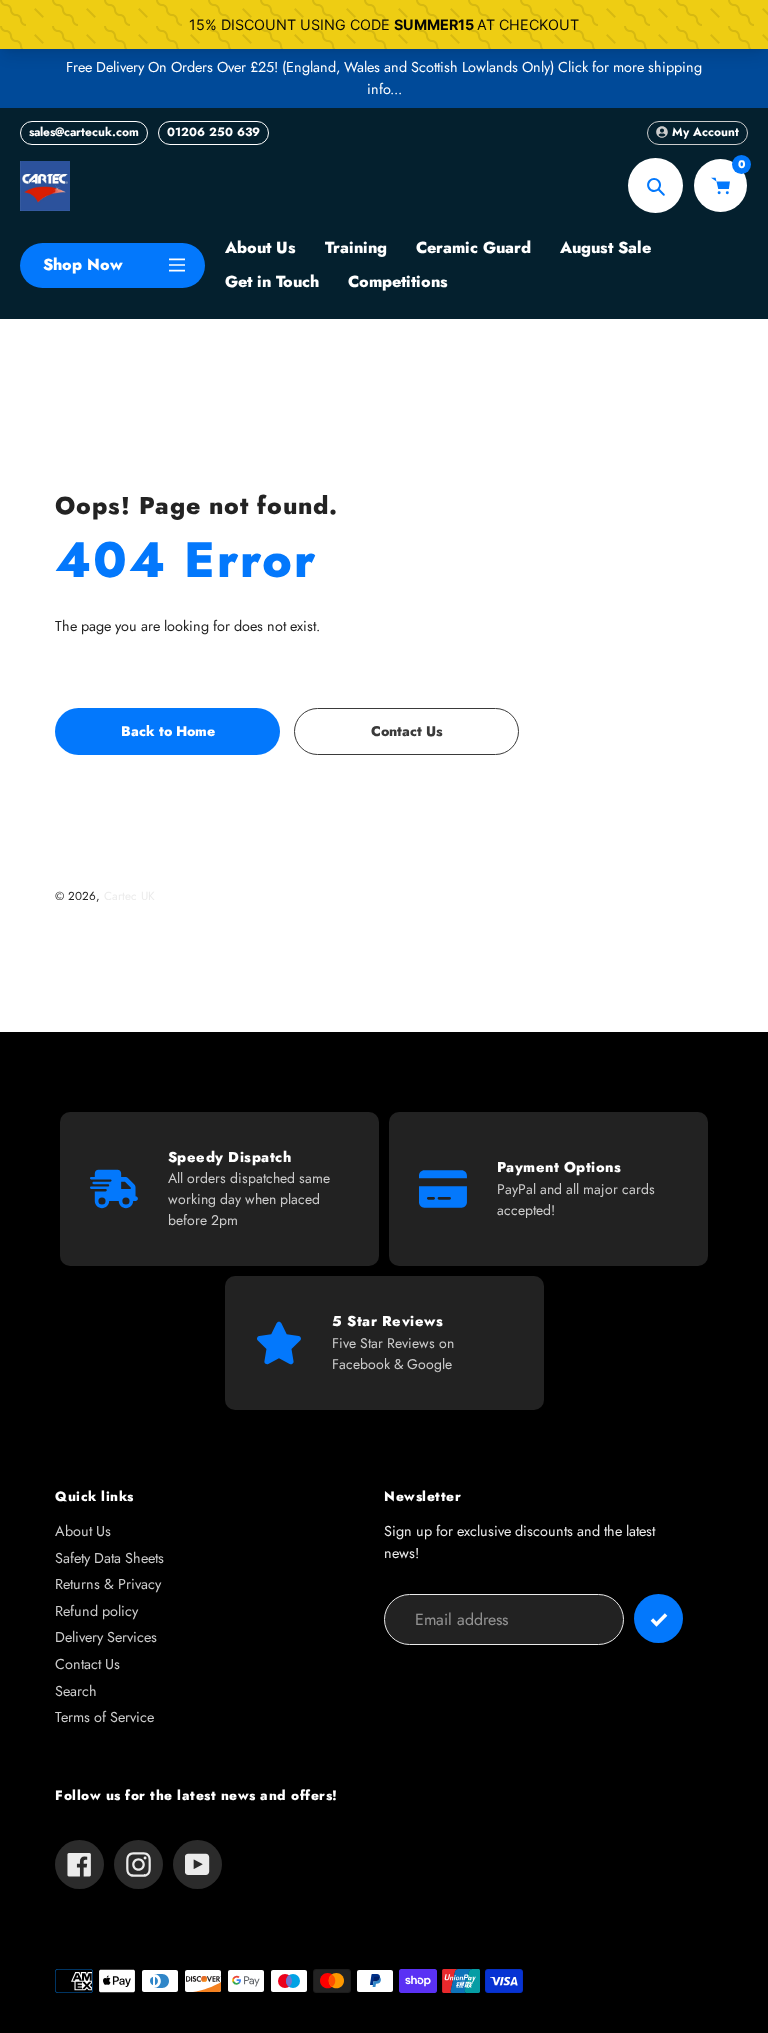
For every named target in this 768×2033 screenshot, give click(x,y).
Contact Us (87, 1664)
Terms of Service (104, 1717)
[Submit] (658, 1618)
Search (76, 1691)
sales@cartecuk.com (84, 132)
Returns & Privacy (108, 1584)
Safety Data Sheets (109, 1558)
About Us (83, 1531)
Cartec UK (129, 895)
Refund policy (96, 1611)
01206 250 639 (213, 132)
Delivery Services (106, 1637)
